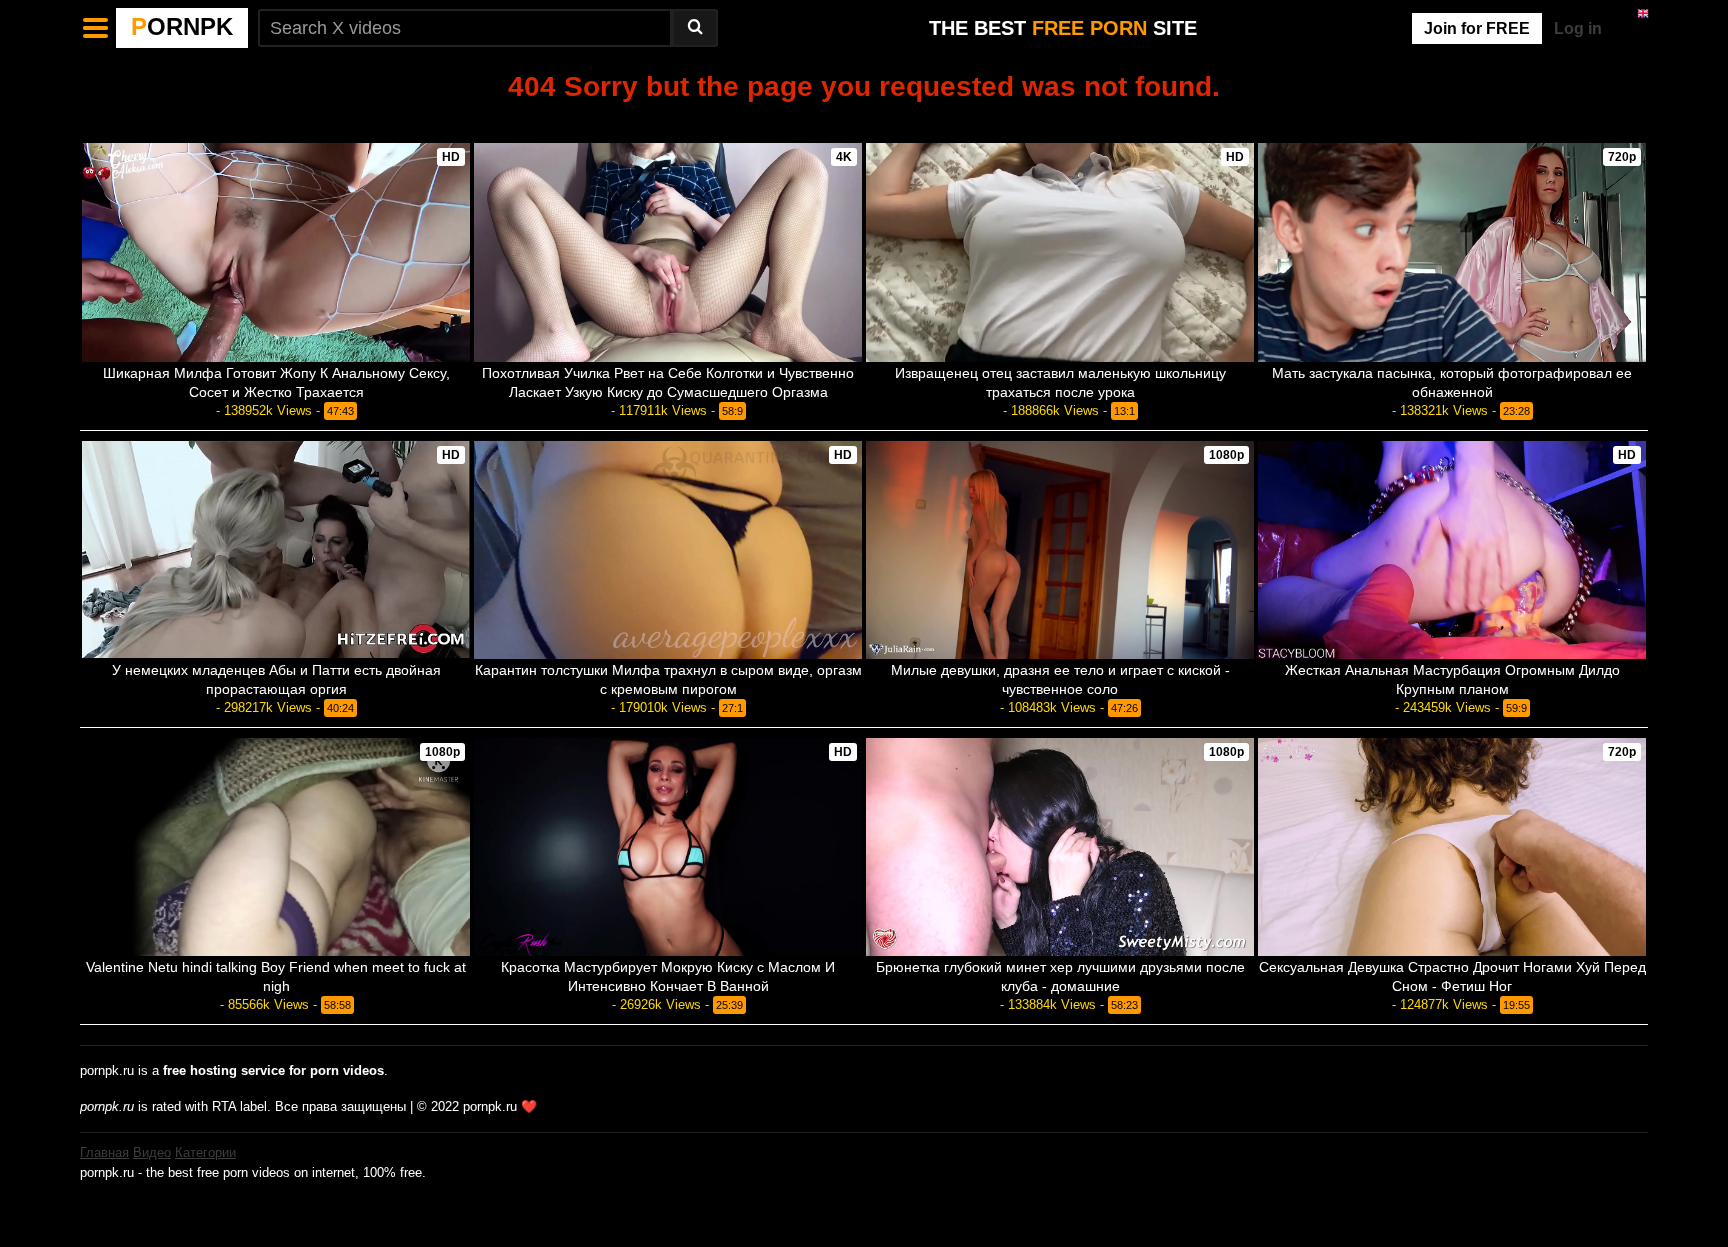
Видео (152, 1152)
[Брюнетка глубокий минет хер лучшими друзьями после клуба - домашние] (1060, 847)
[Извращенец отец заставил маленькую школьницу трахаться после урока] (1060, 252)
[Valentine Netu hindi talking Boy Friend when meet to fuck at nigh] (276, 847)
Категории (205, 1152)
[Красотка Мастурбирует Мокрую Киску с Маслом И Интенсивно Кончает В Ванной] (668, 847)
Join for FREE (1477, 28)
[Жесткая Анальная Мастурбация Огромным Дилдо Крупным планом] (1452, 550)
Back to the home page (864, 120)
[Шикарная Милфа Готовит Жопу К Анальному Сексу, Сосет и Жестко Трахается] (276, 252)
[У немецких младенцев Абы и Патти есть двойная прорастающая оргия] (276, 550)
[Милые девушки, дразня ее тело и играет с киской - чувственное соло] (1060, 550)
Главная (104, 1152)
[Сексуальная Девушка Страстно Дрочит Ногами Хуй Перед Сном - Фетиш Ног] (1452, 847)
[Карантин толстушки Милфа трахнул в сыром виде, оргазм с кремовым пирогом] (668, 550)
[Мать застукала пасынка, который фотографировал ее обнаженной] (1452, 252)
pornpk (182, 26)
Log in (1578, 28)
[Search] (695, 28)
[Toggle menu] (96, 28)
